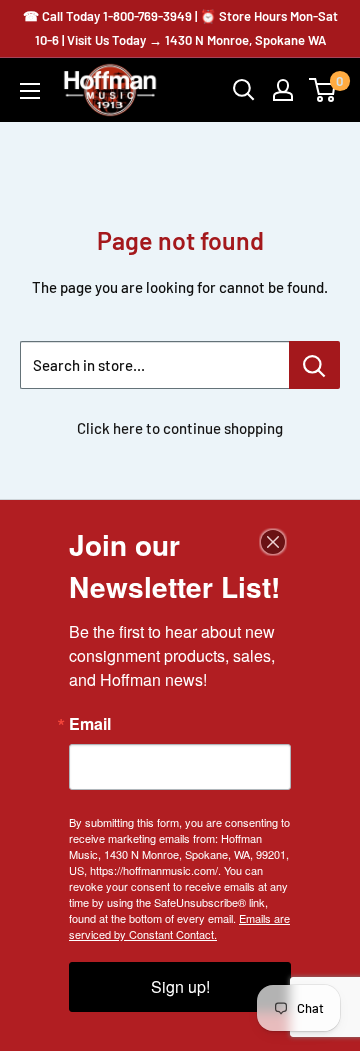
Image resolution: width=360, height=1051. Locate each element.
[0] (323, 90)
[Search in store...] (314, 365)
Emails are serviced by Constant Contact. (179, 926)
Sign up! (180, 986)
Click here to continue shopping (180, 428)
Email (90, 724)
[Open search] (244, 90)
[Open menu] (30, 91)
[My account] (283, 90)
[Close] (273, 542)
